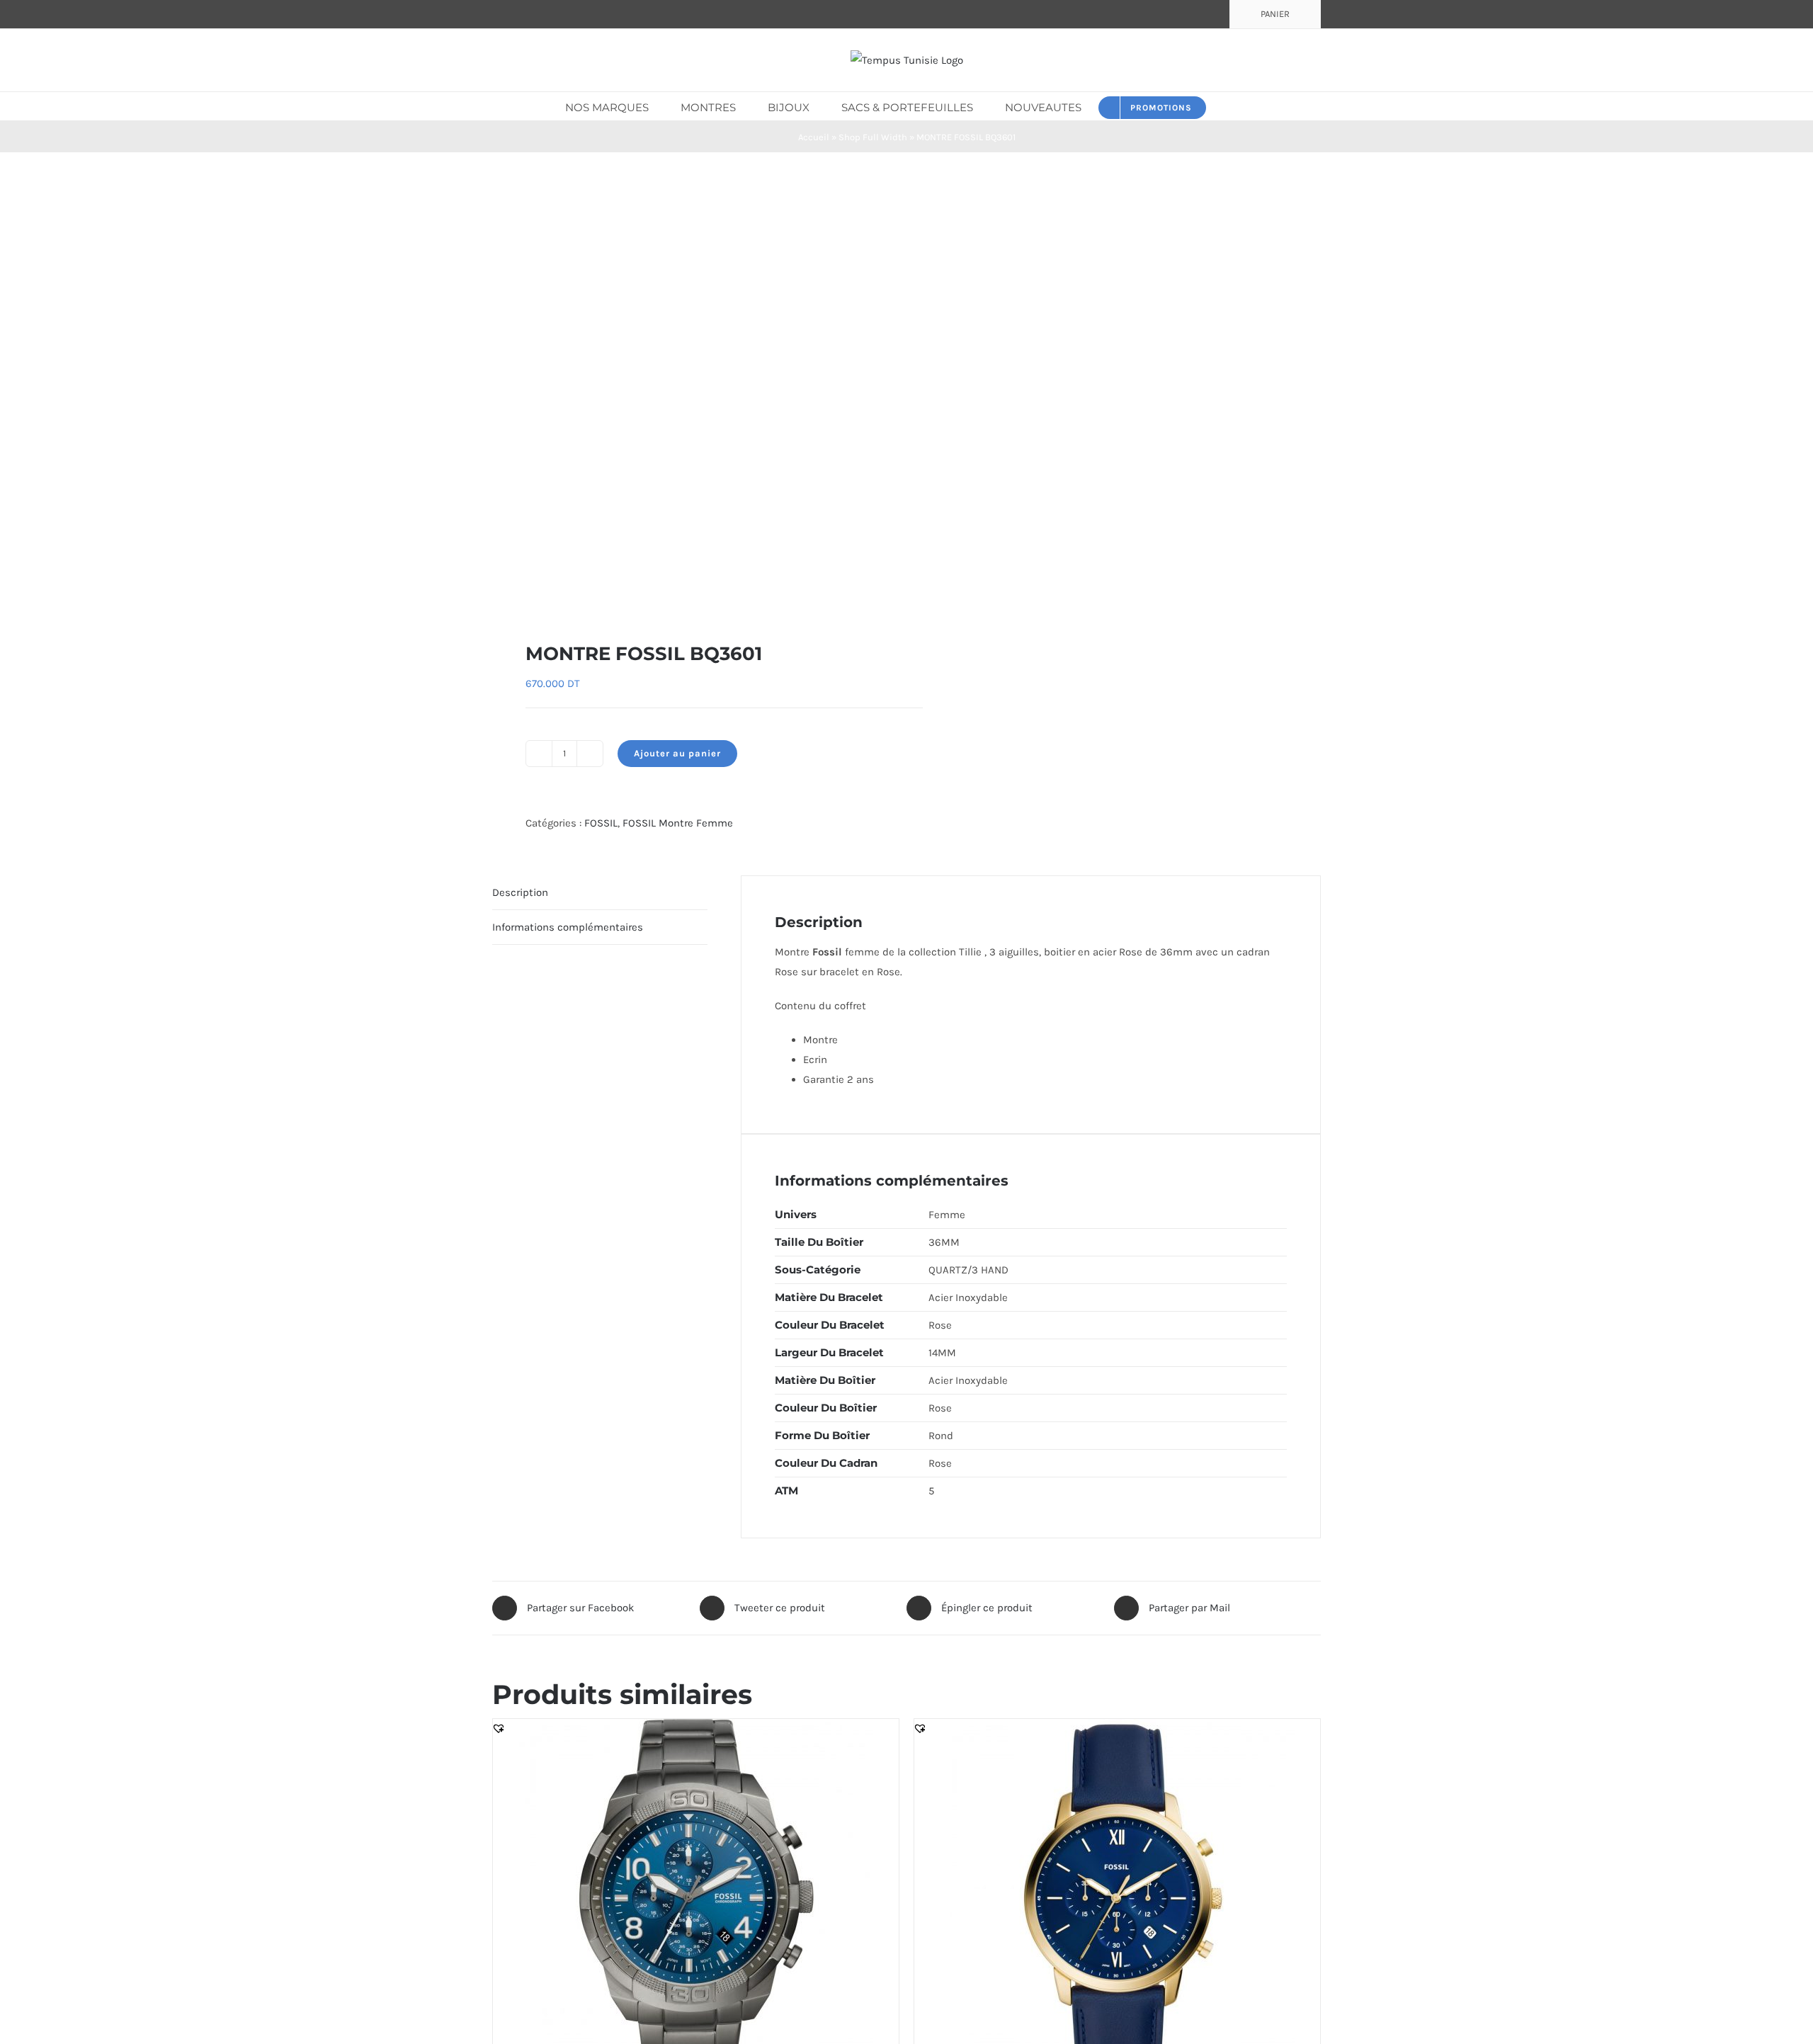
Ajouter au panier (677, 753)
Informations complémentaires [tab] (568, 927)
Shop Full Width (873, 137)
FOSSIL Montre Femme (678, 823)
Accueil (814, 137)
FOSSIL (601, 823)
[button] (1227, 106)
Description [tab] (520, 892)
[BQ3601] (691, 397)
